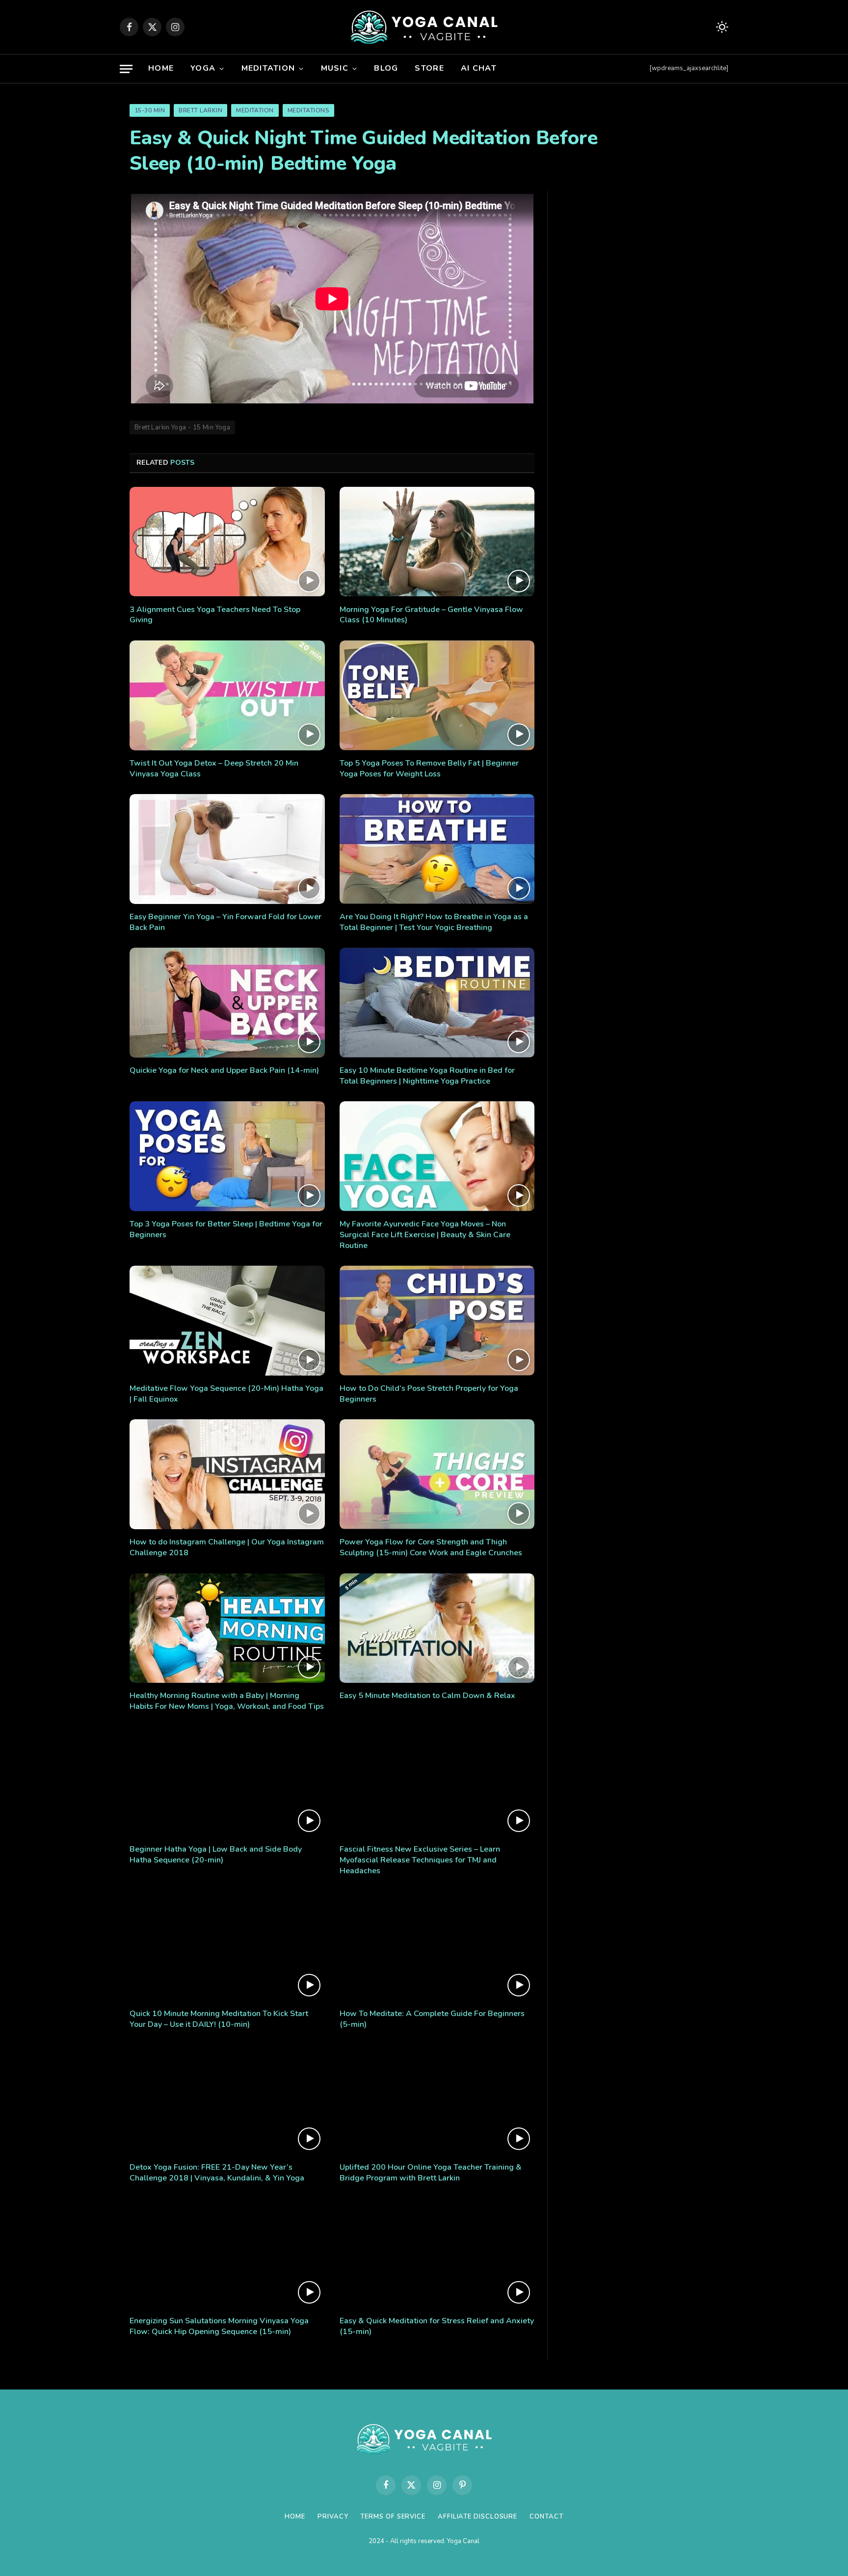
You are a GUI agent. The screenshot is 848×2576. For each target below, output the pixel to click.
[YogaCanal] (424, 27)
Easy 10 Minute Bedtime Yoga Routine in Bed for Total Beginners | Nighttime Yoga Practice (427, 1076)
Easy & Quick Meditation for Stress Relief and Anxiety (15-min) (437, 2326)
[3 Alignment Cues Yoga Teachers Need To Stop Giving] (227, 542)
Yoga (203, 68)
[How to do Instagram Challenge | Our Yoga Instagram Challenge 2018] (227, 1474)
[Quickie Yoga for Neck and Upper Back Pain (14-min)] (227, 1003)
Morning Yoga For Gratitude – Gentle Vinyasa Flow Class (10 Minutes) (431, 615)
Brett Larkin (200, 110)
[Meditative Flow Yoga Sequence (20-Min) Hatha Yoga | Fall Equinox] (227, 1321)
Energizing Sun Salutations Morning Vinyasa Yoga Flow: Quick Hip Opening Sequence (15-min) (219, 2326)
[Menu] (126, 69)
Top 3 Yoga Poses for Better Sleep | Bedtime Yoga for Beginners (226, 1230)
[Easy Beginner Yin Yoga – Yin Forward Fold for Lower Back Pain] (227, 849)
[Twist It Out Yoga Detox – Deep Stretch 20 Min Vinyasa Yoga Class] (227, 695)
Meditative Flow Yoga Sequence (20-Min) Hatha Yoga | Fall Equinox (226, 1394)
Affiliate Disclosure (477, 2517)
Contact (546, 2517)
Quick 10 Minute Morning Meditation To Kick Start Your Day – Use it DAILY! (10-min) (219, 2019)
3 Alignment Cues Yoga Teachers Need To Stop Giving (215, 615)
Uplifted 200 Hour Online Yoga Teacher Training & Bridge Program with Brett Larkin (431, 2173)
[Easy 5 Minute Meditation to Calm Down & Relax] (437, 1628)
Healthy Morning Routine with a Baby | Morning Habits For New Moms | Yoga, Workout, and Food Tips (227, 1701)
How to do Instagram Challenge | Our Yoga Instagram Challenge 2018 (227, 1548)
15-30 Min (150, 110)
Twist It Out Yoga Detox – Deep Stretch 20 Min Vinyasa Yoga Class (214, 769)
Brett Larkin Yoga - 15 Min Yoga (182, 427)
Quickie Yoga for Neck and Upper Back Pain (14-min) (224, 1071)
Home (161, 68)
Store (429, 68)
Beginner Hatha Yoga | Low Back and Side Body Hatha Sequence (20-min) (216, 1855)
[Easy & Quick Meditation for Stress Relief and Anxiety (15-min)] (437, 2254)
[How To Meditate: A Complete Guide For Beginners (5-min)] (437, 1946)
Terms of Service (393, 2517)
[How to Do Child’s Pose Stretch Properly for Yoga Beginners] (437, 1321)
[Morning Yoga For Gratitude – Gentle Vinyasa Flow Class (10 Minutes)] (437, 542)
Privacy (333, 2517)
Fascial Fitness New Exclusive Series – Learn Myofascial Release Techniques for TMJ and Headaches (420, 1860)
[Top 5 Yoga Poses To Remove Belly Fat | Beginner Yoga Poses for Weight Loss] (437, 695)
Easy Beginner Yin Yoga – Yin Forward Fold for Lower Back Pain (225, 922)
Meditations (308, 110)
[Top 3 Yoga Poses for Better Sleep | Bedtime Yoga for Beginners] (227, 1156)
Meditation (268, 68)
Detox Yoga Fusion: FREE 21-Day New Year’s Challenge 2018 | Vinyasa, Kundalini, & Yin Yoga (217, 2173)
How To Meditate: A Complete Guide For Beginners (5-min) (432, 2019)
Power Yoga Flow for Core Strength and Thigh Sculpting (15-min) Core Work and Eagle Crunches (431, 1548)
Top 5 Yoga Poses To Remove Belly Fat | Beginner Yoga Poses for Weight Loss (429, 769)
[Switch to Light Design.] (721, 27)
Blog (386, 68)
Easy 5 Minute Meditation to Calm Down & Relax (427, 1696)
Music (335, 68)
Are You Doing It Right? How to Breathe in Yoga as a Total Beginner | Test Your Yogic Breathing (434, 922)
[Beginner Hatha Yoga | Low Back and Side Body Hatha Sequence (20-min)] (227, 1782)
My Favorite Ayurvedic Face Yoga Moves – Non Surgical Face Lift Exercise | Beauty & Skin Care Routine (425, 1235)
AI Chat (479, 68)
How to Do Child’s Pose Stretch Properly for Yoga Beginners (429, 1394)
